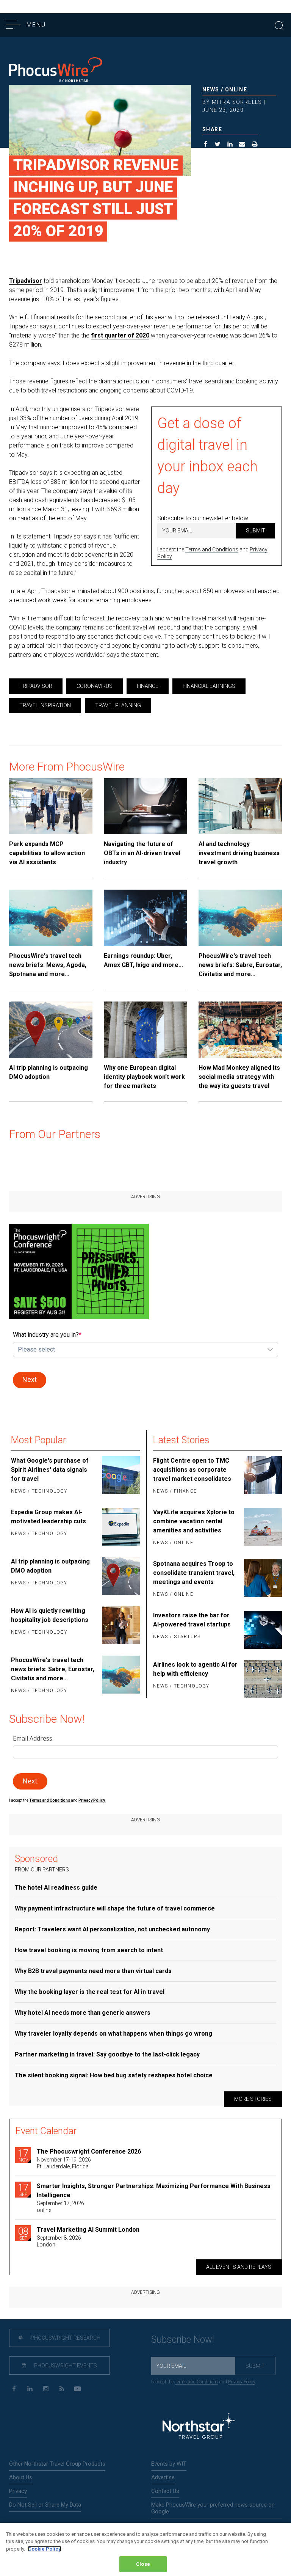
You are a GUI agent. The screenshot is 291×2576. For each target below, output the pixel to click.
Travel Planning (118, 705)
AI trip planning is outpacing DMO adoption (48, 1072)
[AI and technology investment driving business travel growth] (240, 806)
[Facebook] (14, 2389)
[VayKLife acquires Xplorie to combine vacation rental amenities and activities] (262, 1528)
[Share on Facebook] (206, 145)
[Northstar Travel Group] (199, 2427)
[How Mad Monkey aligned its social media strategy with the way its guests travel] (240, 1030)
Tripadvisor (26, 281)
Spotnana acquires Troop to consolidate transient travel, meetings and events (194, 1573)
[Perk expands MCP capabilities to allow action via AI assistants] (51, 806)
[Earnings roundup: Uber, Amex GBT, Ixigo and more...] (145, 918)
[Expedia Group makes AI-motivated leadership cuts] (120, 1527)
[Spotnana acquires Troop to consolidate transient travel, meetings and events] (262, 1579)
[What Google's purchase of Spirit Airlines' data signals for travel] (120, 1476)
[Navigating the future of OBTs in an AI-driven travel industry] (145, 806)
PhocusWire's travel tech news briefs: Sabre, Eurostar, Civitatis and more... (240, 965)
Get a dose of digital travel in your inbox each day (207, 456)
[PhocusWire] (56, 71)
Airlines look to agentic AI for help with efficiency (195, 1669)
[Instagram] (46, 2389)
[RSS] (62, 2389)
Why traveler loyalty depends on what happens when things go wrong (113, 2034)
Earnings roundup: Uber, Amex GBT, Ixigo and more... (143, 960)
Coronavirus (95, 686)
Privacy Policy (242, 2382)
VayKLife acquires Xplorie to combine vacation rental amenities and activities (194, 1521)
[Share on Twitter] (218, 145)
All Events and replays (239, 2267)
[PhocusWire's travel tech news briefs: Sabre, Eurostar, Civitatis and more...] (240, 918)
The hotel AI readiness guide (56, 1888)
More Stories (253, 2099)
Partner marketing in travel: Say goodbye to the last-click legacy (107, 2054)
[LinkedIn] (30, 2389)
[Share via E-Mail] (242, 145)
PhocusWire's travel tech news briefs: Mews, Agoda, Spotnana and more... (48, 965)
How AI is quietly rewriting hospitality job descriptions (50, 1615)
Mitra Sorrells (237, 102)
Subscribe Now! (183, 2340)
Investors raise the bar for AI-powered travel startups (192, 1620)
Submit (256, 531)
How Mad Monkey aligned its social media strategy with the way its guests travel (239, 1077)
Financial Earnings (209, 686)
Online (236, 89)
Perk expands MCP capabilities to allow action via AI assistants (47, 853)
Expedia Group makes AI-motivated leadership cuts (48, 1517)
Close (143, 2564)
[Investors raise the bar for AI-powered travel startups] (262, 1630)
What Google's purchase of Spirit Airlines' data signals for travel (50, 1470)
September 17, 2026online (60, 2207)
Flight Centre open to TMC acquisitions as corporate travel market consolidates (192, 1470)
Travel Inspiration (45, 705)
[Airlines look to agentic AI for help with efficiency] (262, 1679)
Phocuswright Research (65, 2338)
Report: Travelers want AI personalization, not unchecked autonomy (112, 1929)
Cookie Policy (45, 2549)
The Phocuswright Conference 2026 (89, 2151)
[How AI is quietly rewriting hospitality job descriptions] (120, 1625)
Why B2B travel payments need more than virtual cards (93, 1971)
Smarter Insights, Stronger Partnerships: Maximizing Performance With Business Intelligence (154, 2191)
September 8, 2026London (59, 2241)
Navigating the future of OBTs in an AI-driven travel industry (142, 853)
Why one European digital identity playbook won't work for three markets (144, 1077)
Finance (148, 686)
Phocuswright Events (65, 2366)
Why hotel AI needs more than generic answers (83, 2013)
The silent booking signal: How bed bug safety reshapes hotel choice (114, 2075)
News (211, 89)
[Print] (255, 145)
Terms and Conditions (212, 549)
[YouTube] (77, 2389)
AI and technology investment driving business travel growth (239, 853)
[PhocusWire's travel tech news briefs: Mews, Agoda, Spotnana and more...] (51, 918)
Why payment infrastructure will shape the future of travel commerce (115, 1908)
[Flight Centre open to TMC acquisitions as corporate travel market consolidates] (262, 1476)
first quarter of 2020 (120, 335)
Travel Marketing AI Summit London (88, 2230)
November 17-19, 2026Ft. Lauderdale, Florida (64, 2163)
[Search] (279, 25)
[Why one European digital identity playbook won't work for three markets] (145, 1030)
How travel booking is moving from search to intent (89, 1950)
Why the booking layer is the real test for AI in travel (90, 1992)
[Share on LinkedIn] (230, 145)
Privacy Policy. (92, 1800)
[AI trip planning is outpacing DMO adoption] (51, 1030)
